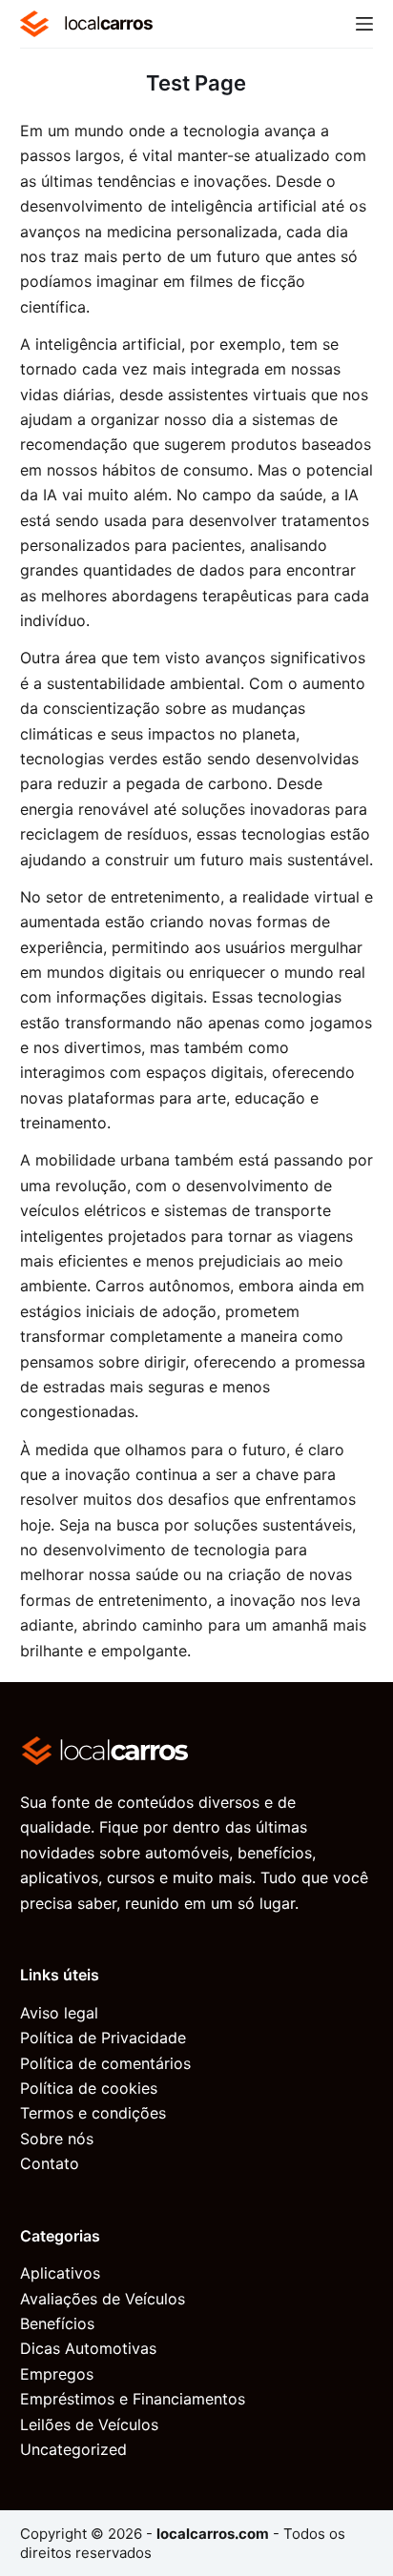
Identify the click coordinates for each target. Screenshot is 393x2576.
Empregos (57, 2374)
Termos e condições (93, 2113)
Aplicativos (60, 2273)
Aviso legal (59, 2013)
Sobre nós (57, 2139)
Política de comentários (105, 2063)
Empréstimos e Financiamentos (133, 2399)
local (108, 23)
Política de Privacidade (103, 2038)
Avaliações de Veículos (103, 2299)
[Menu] (364, 24)
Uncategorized (73, 2449)
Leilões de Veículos (89, 2424)
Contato (50, 2163)
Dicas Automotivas (88, 2348)
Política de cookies (89, 2088)
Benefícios (57, 2323)
